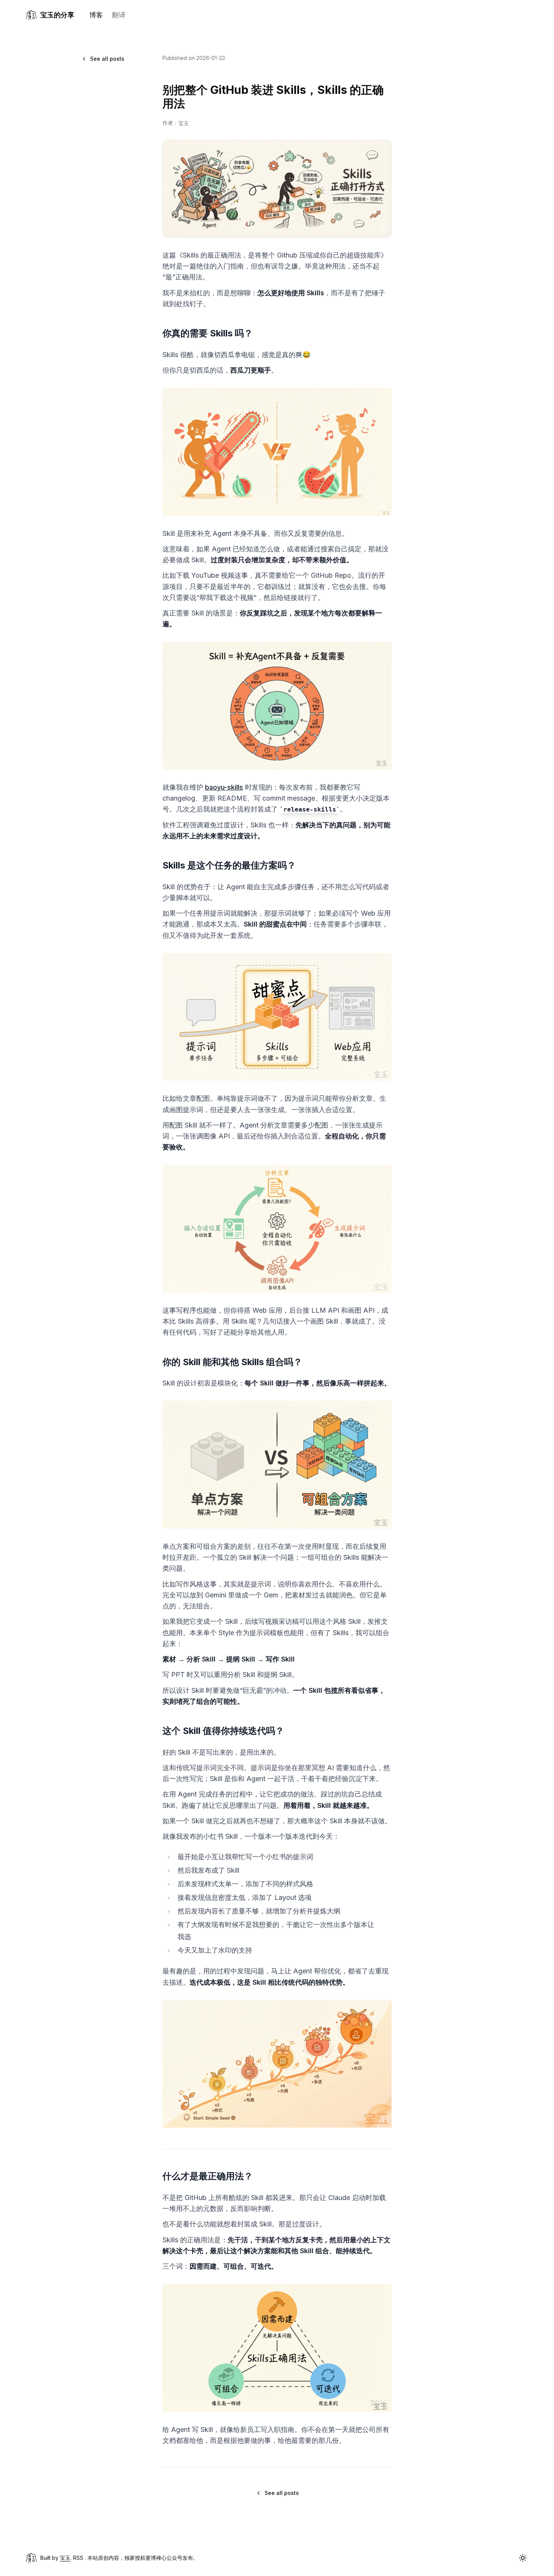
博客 (96, 15)
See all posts (107, 59)
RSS (78, 2558)
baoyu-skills (224, 787)
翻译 (119, 15)
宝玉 (65, 2558)
